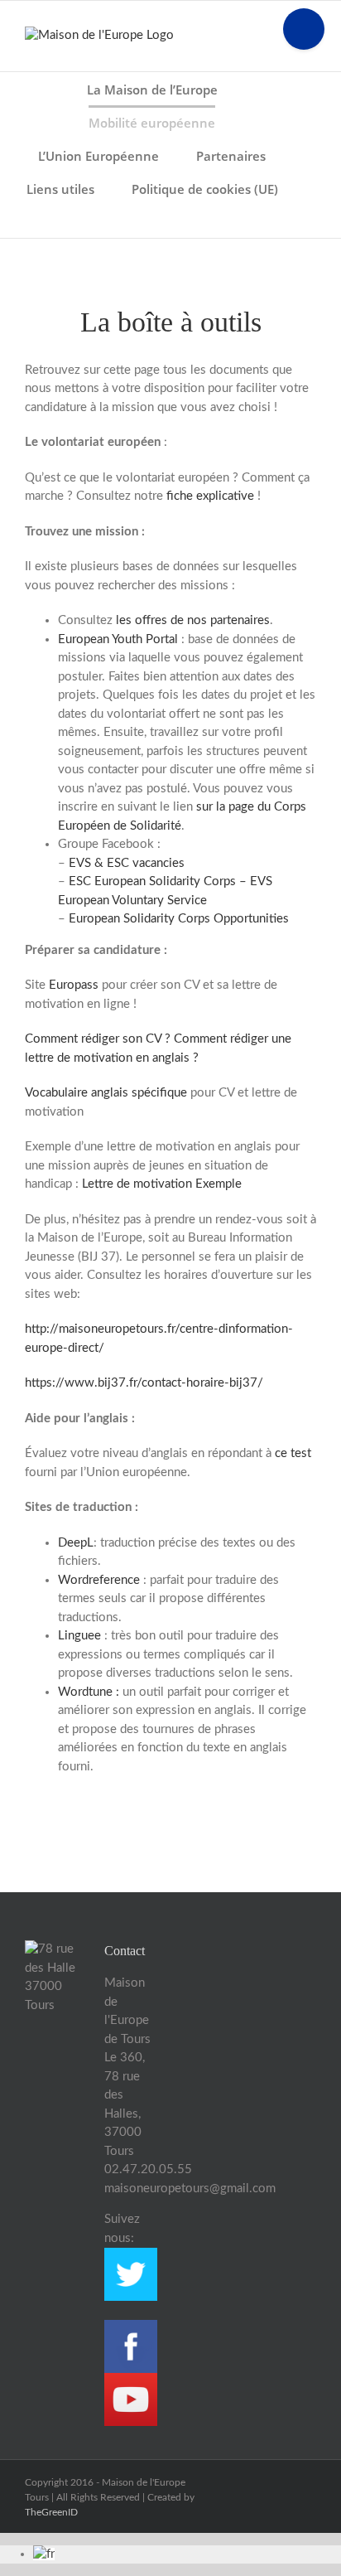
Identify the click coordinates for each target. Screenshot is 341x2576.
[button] (170, 221)
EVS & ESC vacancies (127, 863)
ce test (293, 1453)
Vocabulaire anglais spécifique (106, 1093)
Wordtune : (89, 1692)
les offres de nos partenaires (193, 620)
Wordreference (99, 1580)
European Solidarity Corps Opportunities (179, 919)
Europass (75, 985)
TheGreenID (51, 2512)
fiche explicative (210, 496)
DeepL (76, 1543)
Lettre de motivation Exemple (162, 1184)
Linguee (81, 1636)
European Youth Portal (118, 639)
